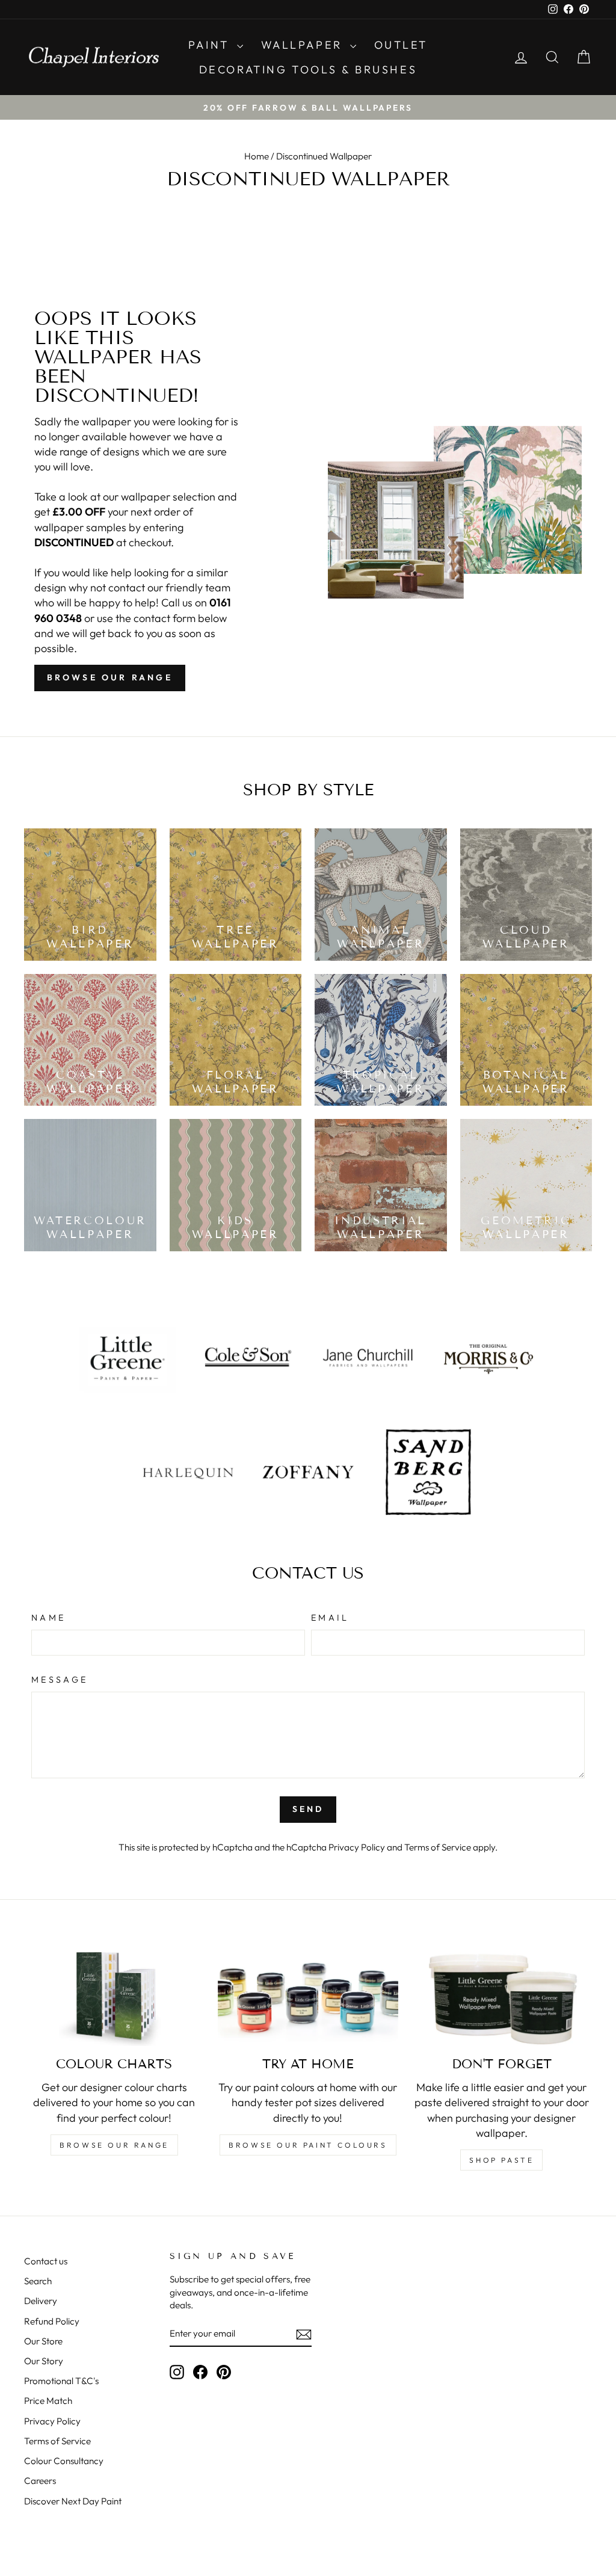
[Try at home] (308, 1996)
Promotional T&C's (61, 2381)
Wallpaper (304, 45)
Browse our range (110, 677)
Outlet (401, 45)
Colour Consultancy (64, 2461)
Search (38, 2281)
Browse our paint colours (308, 2145)
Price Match (48, 2401)
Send (308, 1809)
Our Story (44, 2361)
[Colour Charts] (114, 1996)
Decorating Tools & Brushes (308, 69)
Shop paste (501, 2160)
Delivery (41, 2301)
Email (330, 1618)
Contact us (46, 2261)
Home (257, 156)
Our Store (43, 2341)
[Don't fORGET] (502, 1996)
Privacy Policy (357, 1847)
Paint (211, 45)
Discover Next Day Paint (73, 2501)
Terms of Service (438, 1847)
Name (48, 1618)
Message (60, 1680)
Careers (40, 2481)
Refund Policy (52, 2321)
